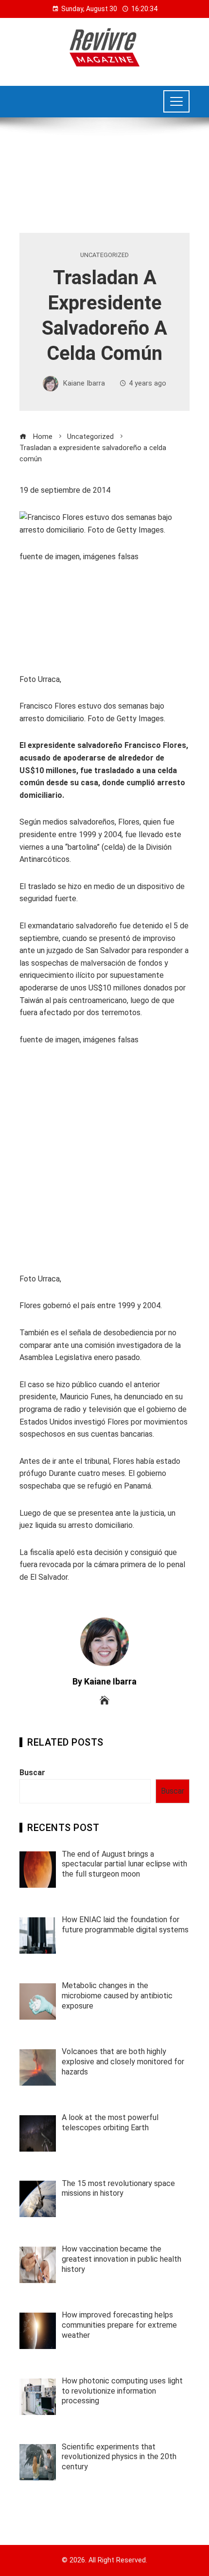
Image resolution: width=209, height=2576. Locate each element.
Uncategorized (104, 255)
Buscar (32, 1773)
